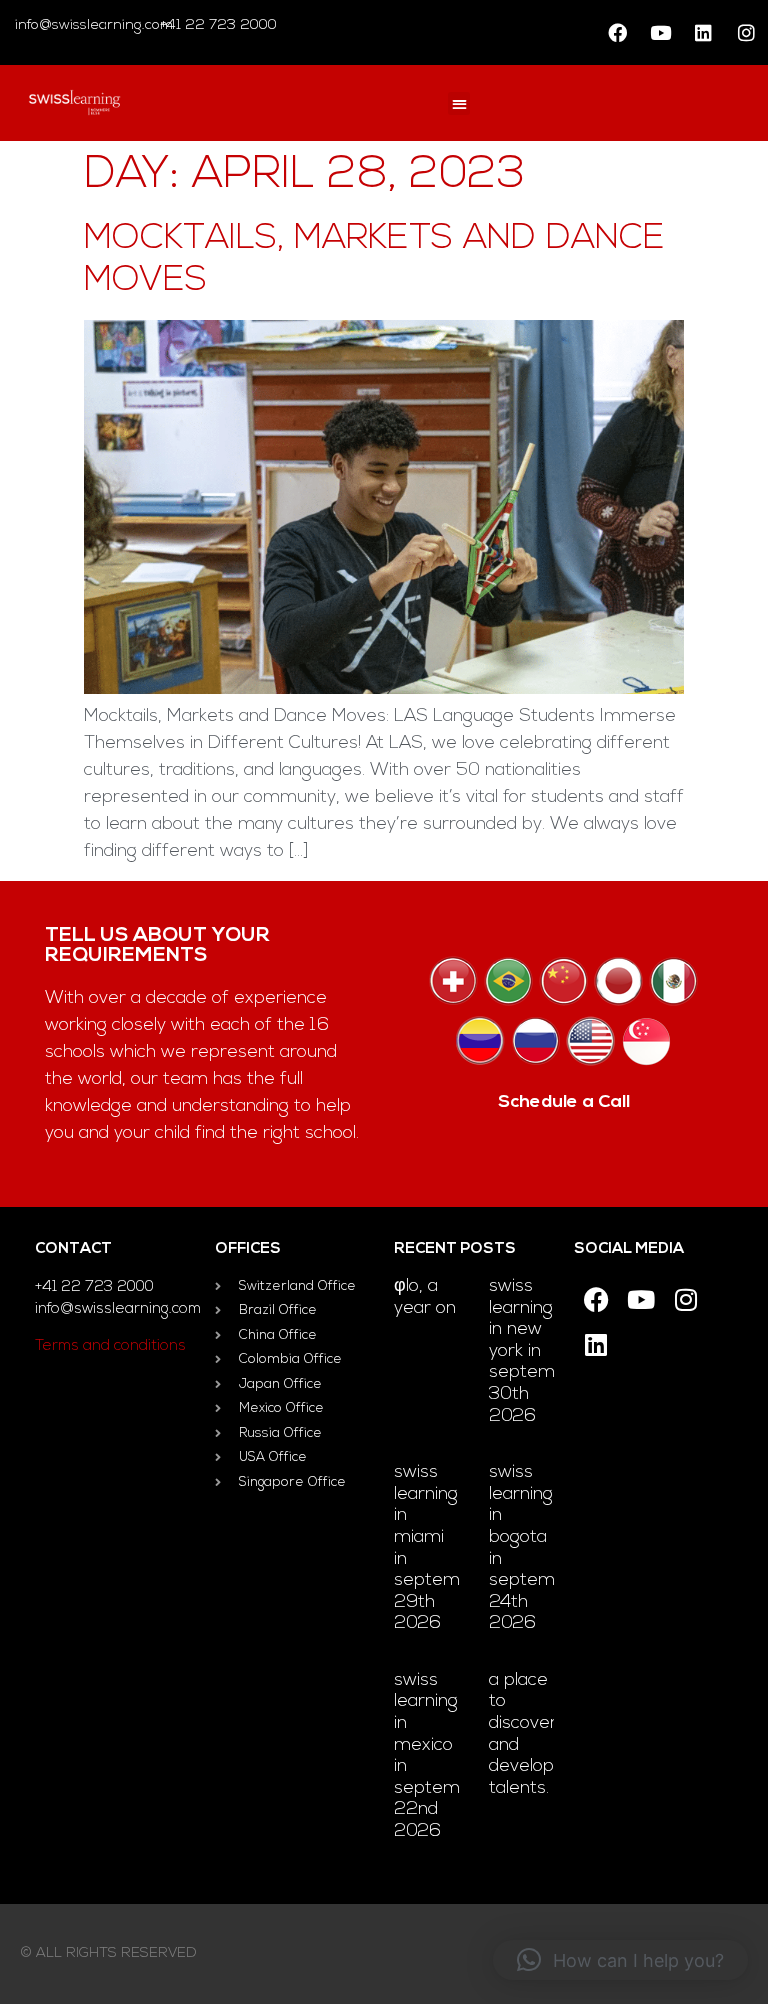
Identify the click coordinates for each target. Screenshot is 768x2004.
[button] (459, 103)
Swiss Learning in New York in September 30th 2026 (536, 1352)
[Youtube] (660, 33)
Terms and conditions (110, 1346)
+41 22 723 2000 (216, 25)
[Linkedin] (703, 33)
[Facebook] (617, 33)
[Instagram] (746, 33)
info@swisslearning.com (94, 25)
